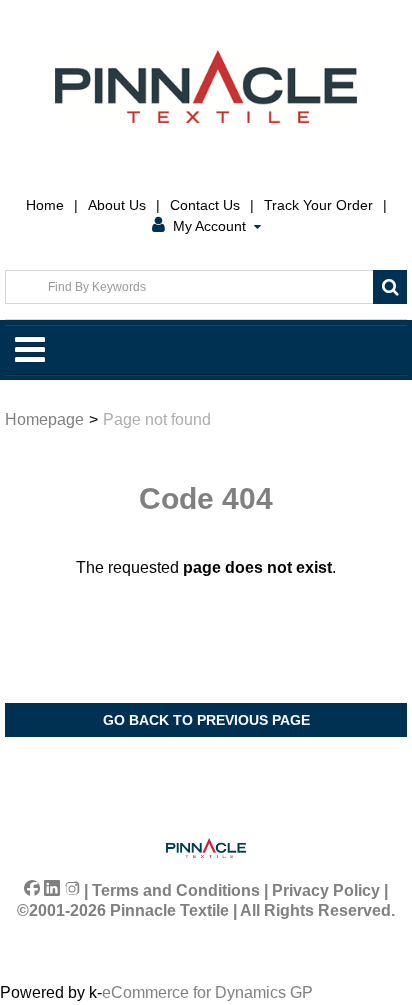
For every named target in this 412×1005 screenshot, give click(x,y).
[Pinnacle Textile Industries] (206, 86)
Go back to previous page (206, 720)
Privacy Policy (326, 890)
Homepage (44, 419)
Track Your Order (318, 205)
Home (45, 205)
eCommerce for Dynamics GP (207, 992)
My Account (209, 226)
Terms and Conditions (176, 890)
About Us (117, 205)
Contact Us (205, 205)
